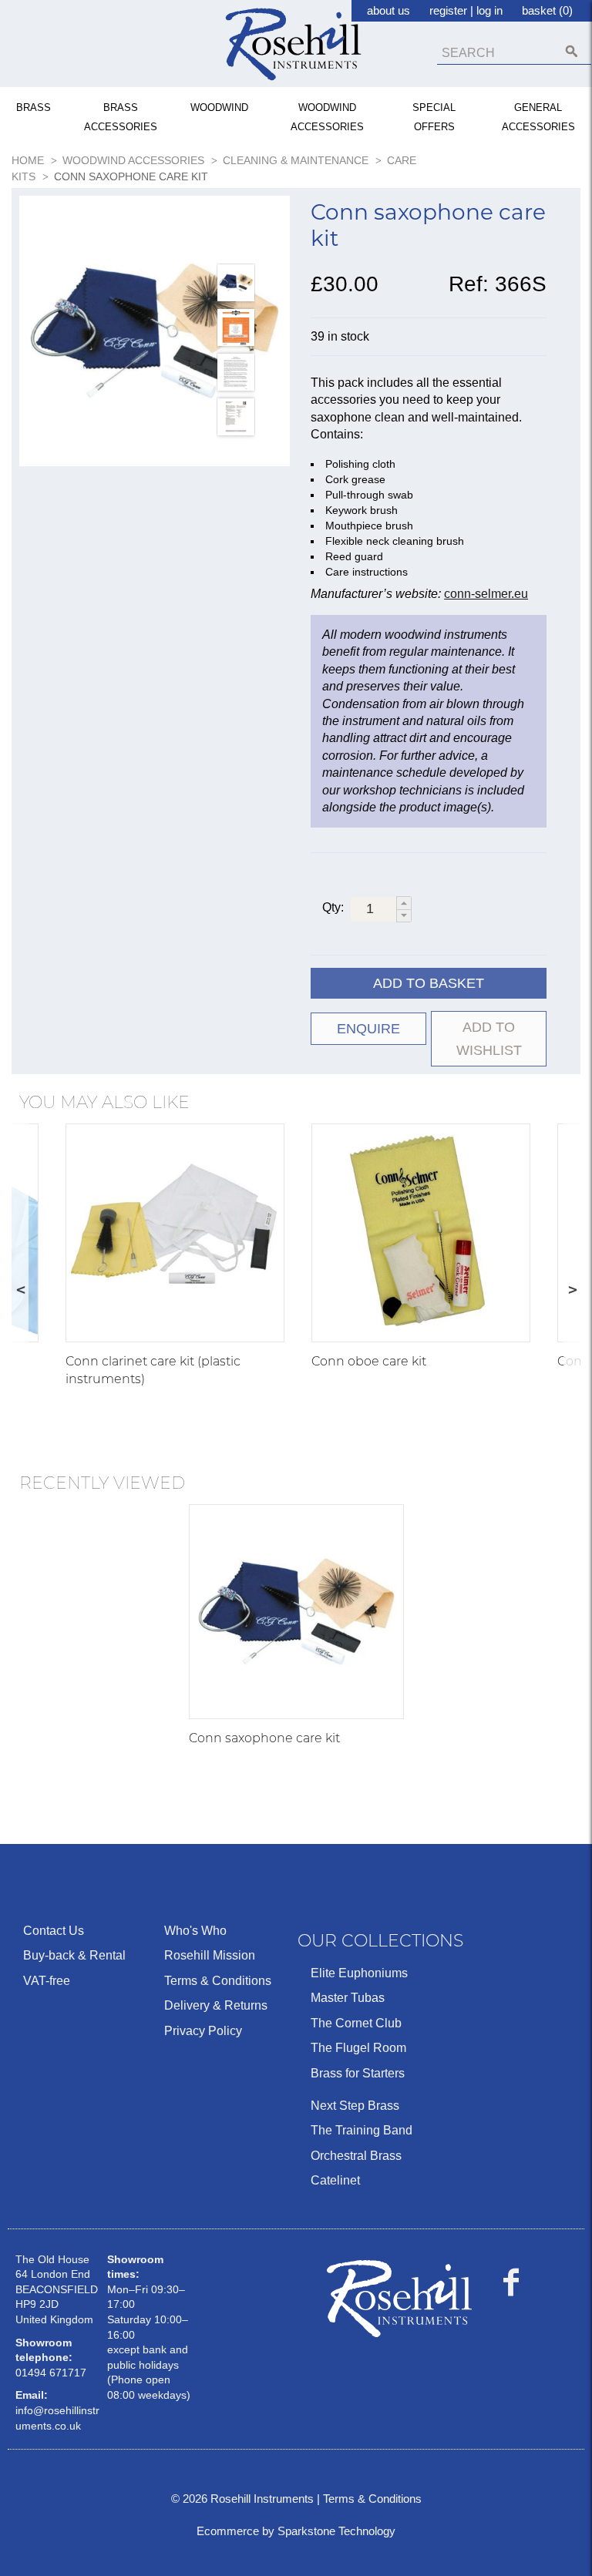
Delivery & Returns (216, 2005)
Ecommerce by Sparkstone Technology (296, 2531)
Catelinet (335, 2180)
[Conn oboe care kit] (421, 1233)
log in (489, 10)
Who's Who (195, 1931)
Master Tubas (348, 1998)
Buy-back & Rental (74, 1955)
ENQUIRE (368, 1029)
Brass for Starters (358, 2073)
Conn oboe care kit (369, 1361)
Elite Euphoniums (359, 1973)
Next (572, 1289)
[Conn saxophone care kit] (155, 331)
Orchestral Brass (356, 2156)
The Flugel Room (358, 2048)
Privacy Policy (203, 2031)
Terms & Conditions (218, 1981)
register (448, 10)
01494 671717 (51, 2373)
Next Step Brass (355, 2106)
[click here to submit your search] (572, 51)
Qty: (333, 907)
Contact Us (54, 1931)
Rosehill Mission (210, 1955)
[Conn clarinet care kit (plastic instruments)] (175, 1233)
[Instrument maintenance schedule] (236, 417)
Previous (20, 1289)
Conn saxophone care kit (264, 1738)
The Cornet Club (356, 2023)
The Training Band (362, 2130)
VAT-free (47, 1981)
